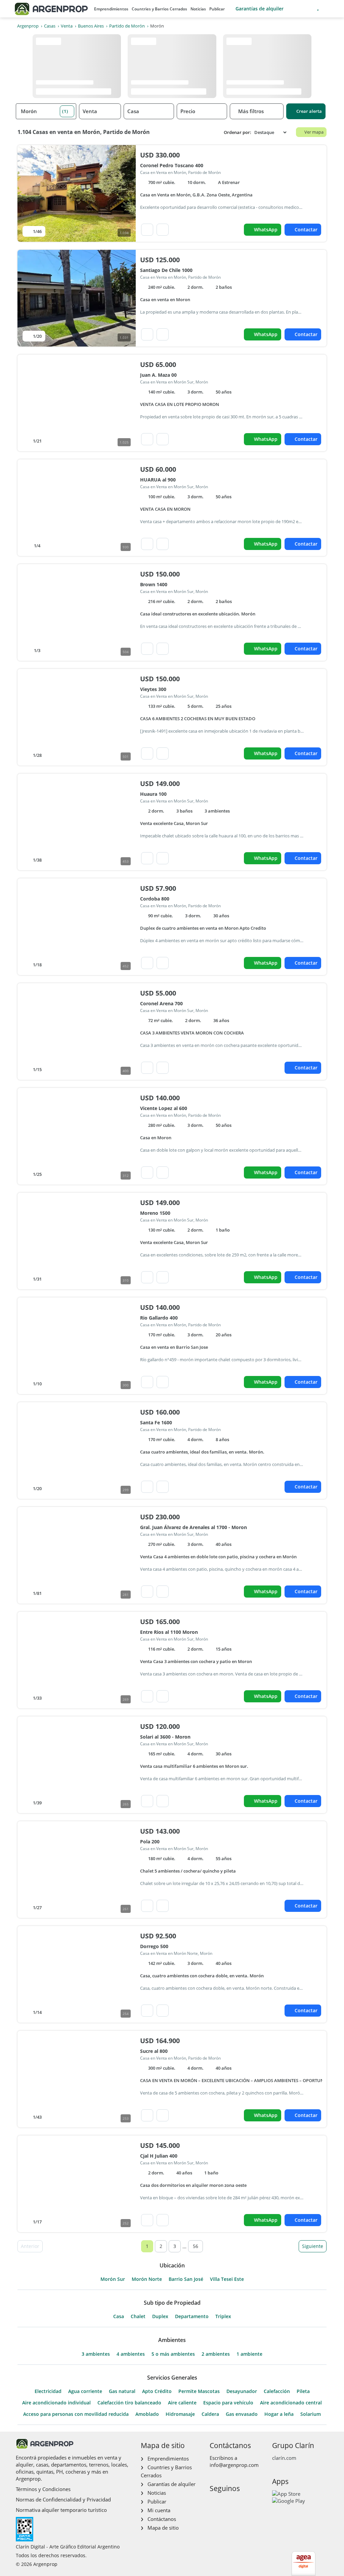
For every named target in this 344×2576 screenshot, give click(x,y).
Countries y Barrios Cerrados (159, 9)
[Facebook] (214, 2503)
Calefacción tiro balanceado (129, 2403)
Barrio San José (186, 2279)
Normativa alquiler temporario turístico (61, 2510)
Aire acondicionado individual (56, 2403)
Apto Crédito (157, 2391)
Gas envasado (242, 2414)
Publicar (217, 9)
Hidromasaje (180, 2414)
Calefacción (277, 2391)
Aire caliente (182, 2403)
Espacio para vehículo (228, 2403)
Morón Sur (113, 2279)
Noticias (198, 9)
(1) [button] (65, 111)
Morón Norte (147, 2279)
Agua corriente (85, 2391)
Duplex (160, 2316)
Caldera (210, 2414)
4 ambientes (131, 2354)
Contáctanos (162, 2519)
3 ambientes (96, 2354)
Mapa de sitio (163, 2528)
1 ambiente (249, 2354)
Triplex (223, 2316)
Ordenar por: (238, 132)
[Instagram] (225, 2503)
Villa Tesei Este (227, 2279)
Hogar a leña (279, 2414)
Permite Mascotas (199, 2391)
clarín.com (284, 2458)
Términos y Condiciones (43, 2489)
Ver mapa (314, 132)
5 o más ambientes (173, 2354)
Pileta (303, 2391)
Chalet (138, 2316)
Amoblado (147, 2414)
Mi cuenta (159, 2510)
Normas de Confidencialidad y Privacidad (63, 2499)
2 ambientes (216, 2354)
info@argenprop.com (234, 2465)
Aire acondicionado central (291, 2403)
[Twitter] (246, 2503)
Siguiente (313, 2246)
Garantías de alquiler (260, 9)
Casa (119, 2316)
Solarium (311, 2414)
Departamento (192, 2316)
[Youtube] (236, 2503)
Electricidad (48, 2391)
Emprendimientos (111, 9)
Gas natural (122, 2391)
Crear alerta (309, 111)
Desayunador (242, 2391)
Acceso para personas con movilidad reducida (76, 2414)
